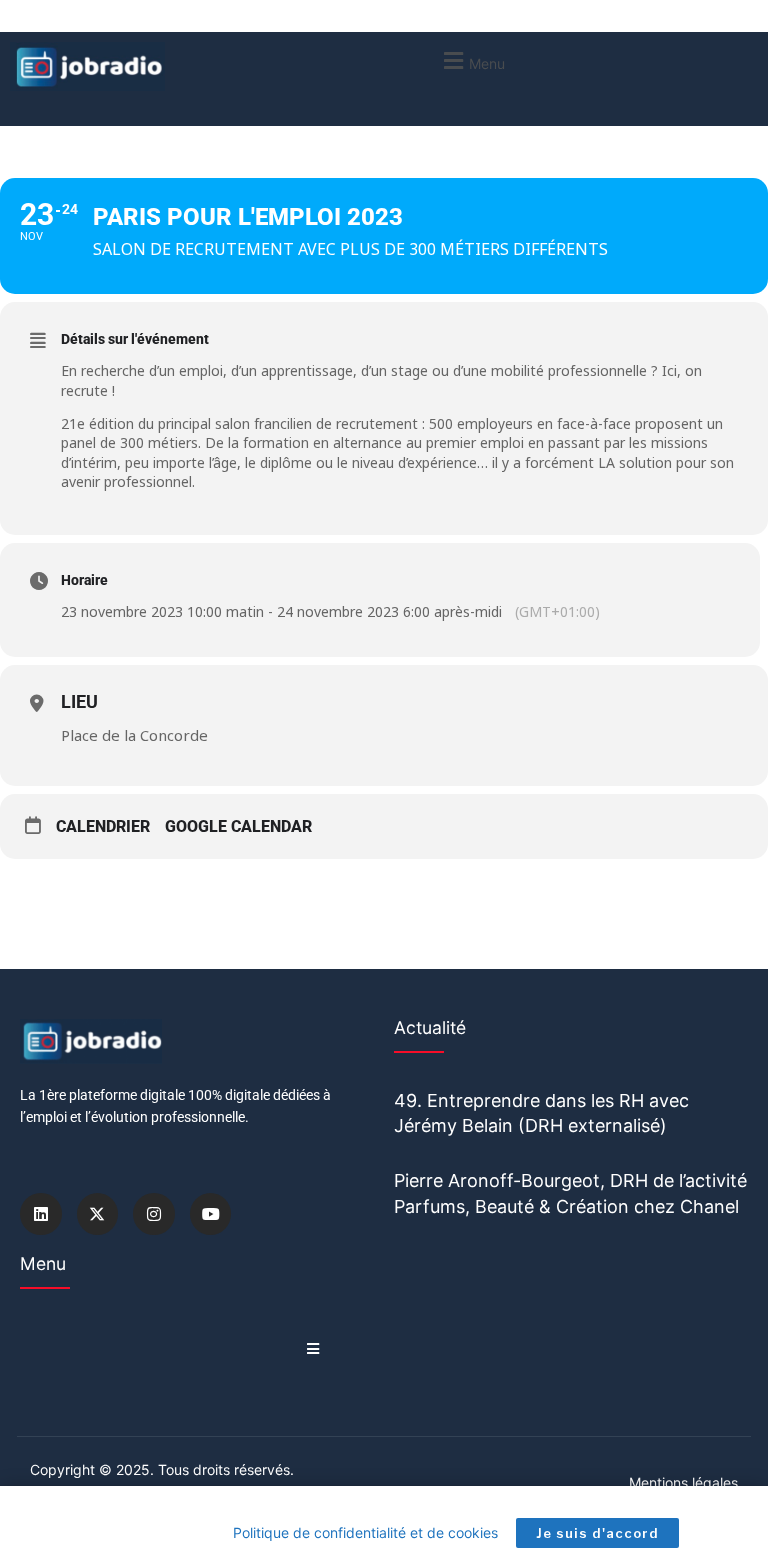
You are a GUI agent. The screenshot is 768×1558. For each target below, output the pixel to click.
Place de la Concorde (134, 735)
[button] (471, 60)
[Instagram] (154, 1214)
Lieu (79, 701)
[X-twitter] (98, 1214)
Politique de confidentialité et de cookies (365, 1532)
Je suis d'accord (597, 1533)
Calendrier (103, 826)
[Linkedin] (41, 1214)
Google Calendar (238, 826)
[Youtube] (211, 1214)
